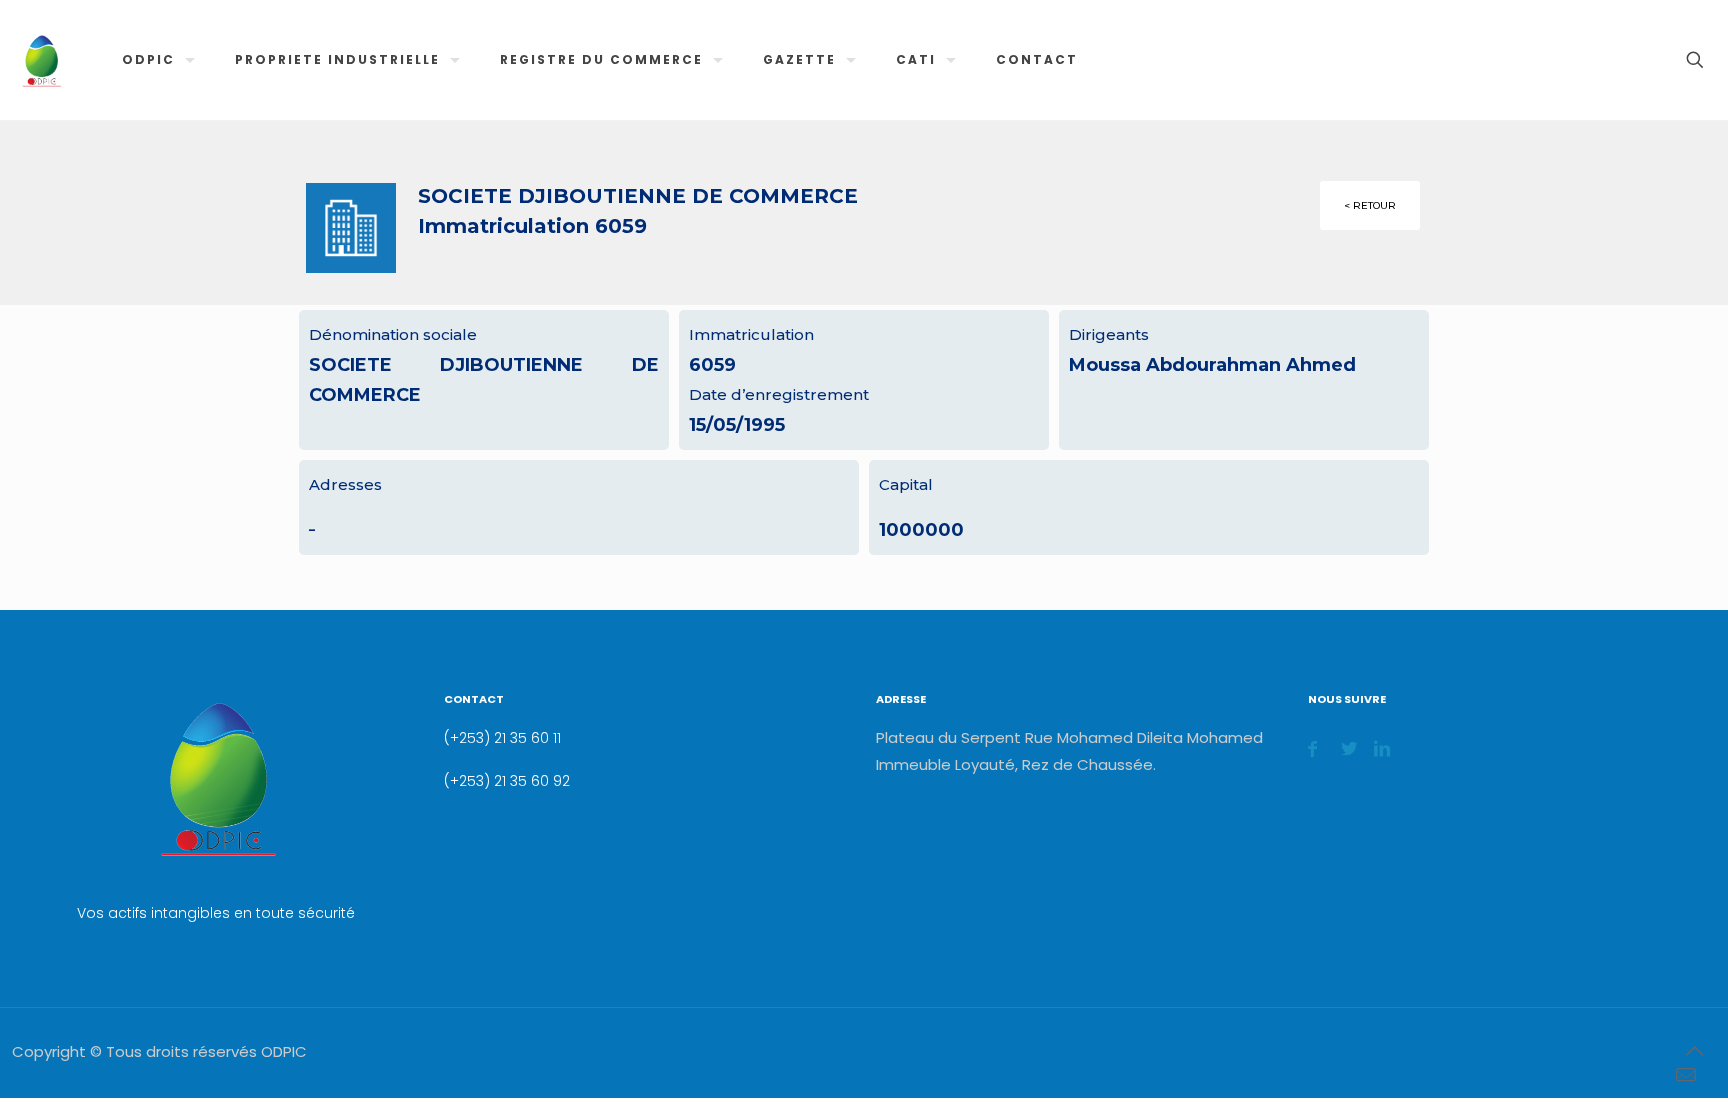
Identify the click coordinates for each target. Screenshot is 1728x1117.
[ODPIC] (41, 60)
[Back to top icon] (1694, 1051)
